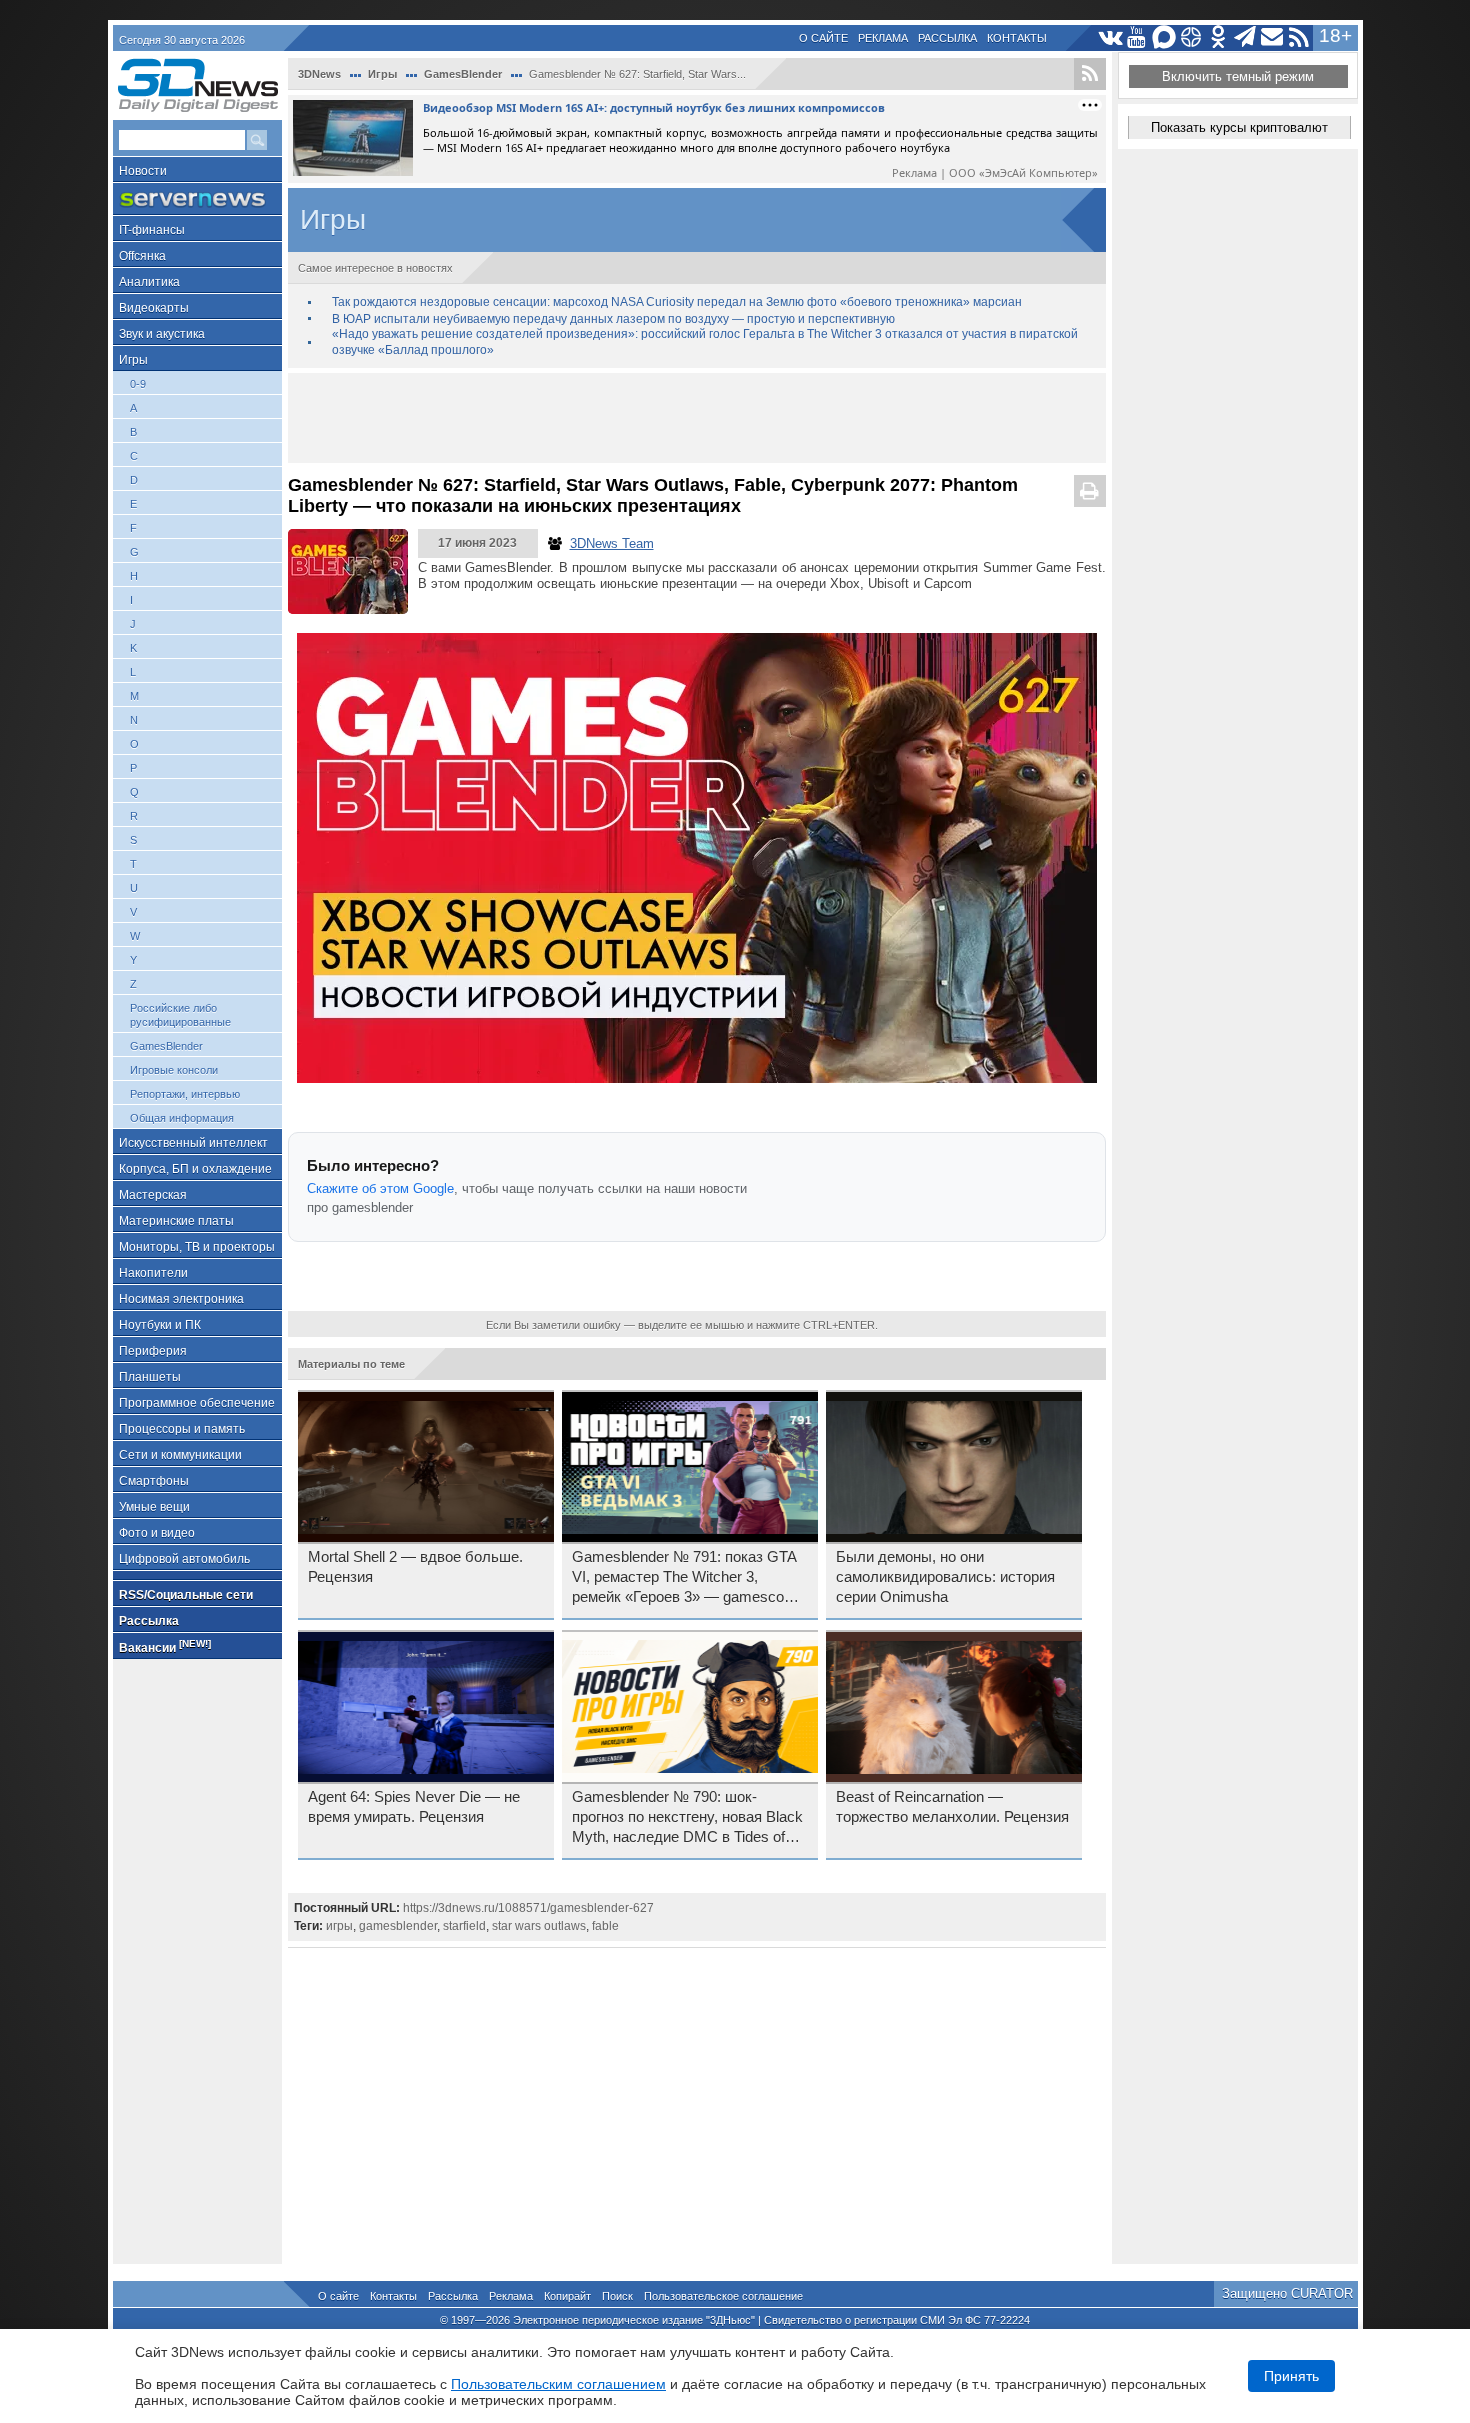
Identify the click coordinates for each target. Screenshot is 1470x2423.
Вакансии (165, 1646)
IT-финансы (152, 230)
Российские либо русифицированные (180, 1015)
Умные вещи (154, 1507)
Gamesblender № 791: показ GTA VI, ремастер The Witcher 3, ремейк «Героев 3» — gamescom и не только (684, 1578)
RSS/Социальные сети (186, 1595)
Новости (143, 171)
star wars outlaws (539, 1926)
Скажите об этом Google (380, 1188)
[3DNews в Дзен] (1191, 37)
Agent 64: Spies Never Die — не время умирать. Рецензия (414, 1807)
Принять (1291, 2376)
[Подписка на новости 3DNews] (1272, 37)
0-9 (138, 384)
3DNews (319, 74)
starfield (464, 1926)
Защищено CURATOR (1287, 2293)
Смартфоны (154, 1481)
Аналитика (149, 282)
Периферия (153, 1351)
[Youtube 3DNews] (1137, 37)
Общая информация (182, 1118)
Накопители (153, 1273)
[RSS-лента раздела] (1090, 74)
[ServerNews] (197, 199)
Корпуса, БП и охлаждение (195, 1169)
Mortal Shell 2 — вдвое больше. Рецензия (415, 1567)
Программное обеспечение (197, 1403)
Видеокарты (154, 308)
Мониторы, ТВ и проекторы (197, 1247)
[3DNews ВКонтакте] (1110, 37)
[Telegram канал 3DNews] (1245, 37)
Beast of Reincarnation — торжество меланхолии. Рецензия (952, 1807)
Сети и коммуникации (180, 1455)
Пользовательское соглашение (723, 2296)
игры (339, 1926)
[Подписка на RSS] (1299, 37)
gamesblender (398, 1926)
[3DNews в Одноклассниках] (1218, 37)
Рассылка (947, 38)
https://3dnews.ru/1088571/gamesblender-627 (528, 1908)
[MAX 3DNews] (1164, 37)
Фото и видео (157, 1533)
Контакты (1017, 38)
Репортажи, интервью (185, 1094)
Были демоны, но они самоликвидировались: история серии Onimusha (945, 1577)
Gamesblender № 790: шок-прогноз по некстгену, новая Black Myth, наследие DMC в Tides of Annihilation (687, 1818)
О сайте (823, 38)
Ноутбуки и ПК (160, 1325)
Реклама (883, 38)
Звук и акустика (162, 334)
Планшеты (150, 1377)
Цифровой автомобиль (184, 1559)
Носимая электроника (181, 1299)
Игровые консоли (174, 1070)
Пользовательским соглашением (558, 2384)
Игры (133, 360)
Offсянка (142, 256)
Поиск (617, 2296)
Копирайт (567, 2296)
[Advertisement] (697, 418)
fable (605, 1926)
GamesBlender (166, 1046)
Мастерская (153, 1195)
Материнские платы (176, 1221)
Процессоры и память (182, 1429)
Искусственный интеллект (193, 1143)
